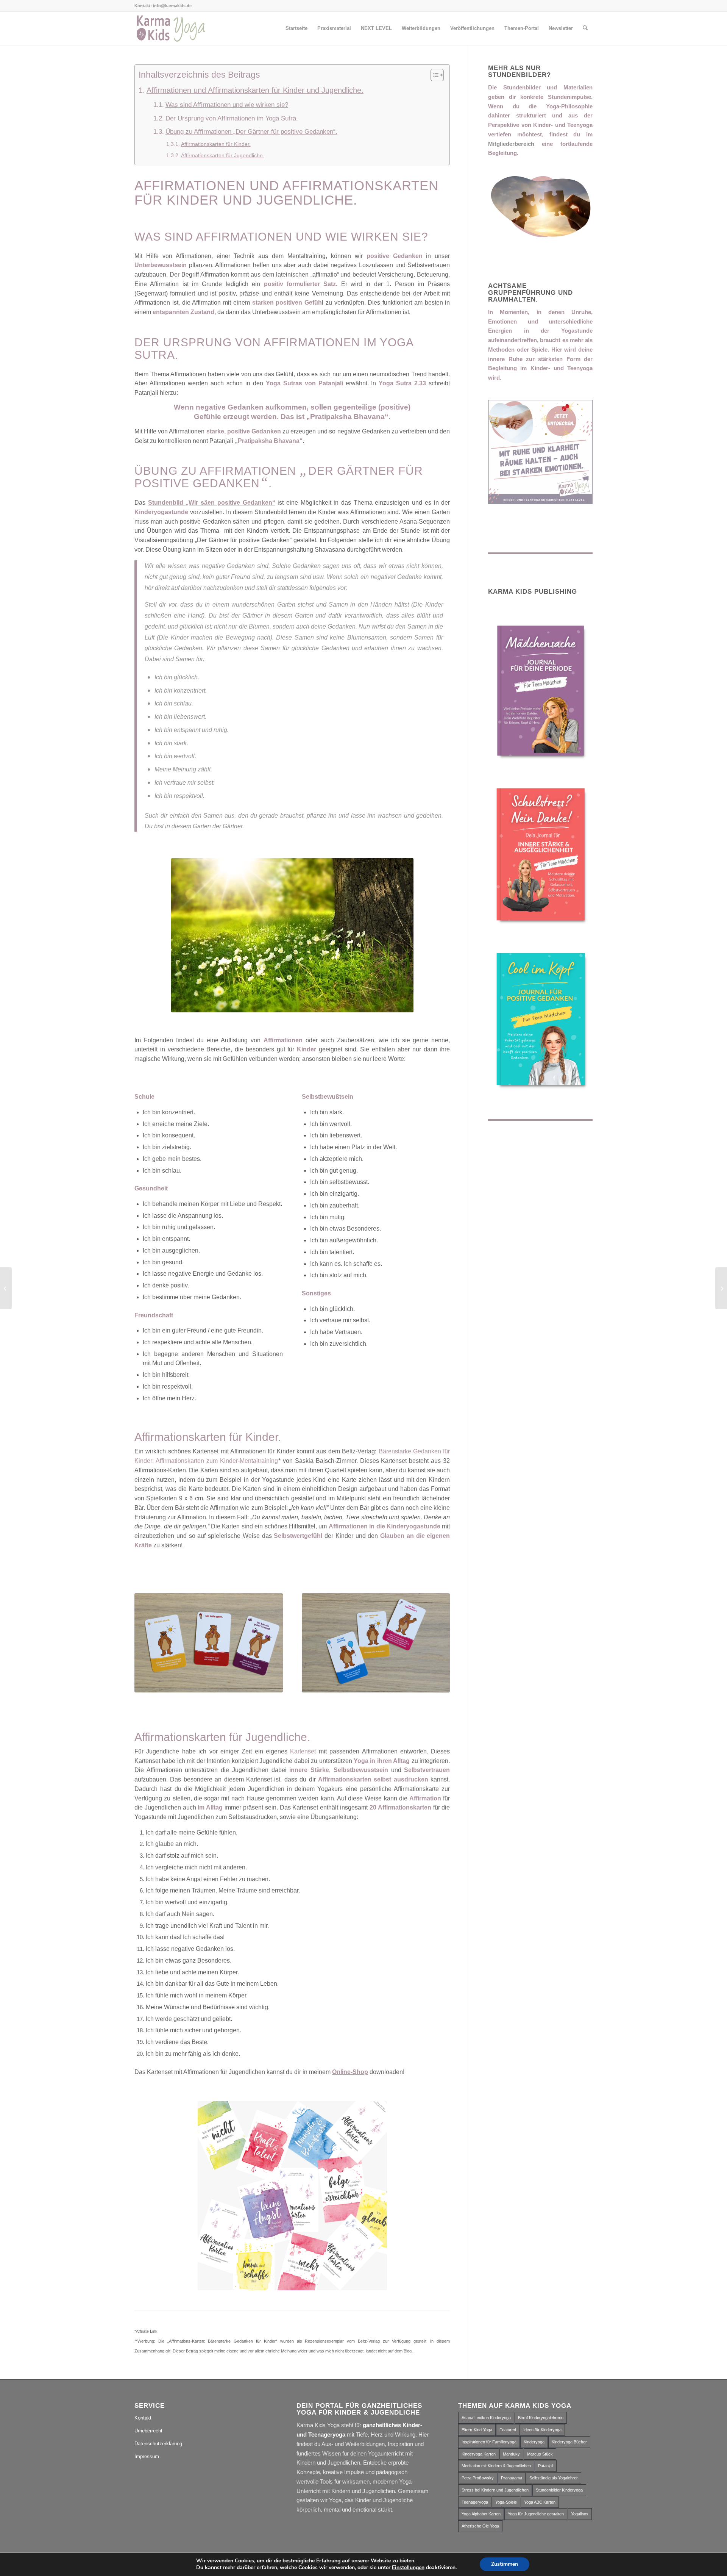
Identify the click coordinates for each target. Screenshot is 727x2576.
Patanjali (546, 2466)
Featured (508, 2430)
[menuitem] (296, 28)
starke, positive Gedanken (244, 431)
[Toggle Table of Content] (433, 75)
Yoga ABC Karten (540, 2502)
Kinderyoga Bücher (569, 2442)
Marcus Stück (540, 2454)
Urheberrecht (148, 2431)
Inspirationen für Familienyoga (489, 2442)
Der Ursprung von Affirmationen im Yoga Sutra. (232, 118)
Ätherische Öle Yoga (480, 2526)
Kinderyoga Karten (479, 2454)
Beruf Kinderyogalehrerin (541, 2418)
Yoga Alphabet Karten (481, 2514)
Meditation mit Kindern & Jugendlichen (496, 2466)
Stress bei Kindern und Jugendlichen (495, 2490)
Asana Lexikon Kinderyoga (486, 2418)
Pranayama (512, 2478)
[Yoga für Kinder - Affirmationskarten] (209, 1643)
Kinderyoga (534, 2442)
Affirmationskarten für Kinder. (216, 144)
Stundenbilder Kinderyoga (559, 2490)
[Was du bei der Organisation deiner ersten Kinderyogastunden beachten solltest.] (6, 1288)
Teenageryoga (475, 2502)
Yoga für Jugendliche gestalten (536, 2514)
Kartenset (303, 1751)
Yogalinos (580, 2514)
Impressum (147, 2456)
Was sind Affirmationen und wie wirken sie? (227, 105)
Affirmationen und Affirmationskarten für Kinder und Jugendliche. (255, 90)
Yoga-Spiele (506, 2502)
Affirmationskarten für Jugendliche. (223, 155)
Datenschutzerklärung (158, 2444)
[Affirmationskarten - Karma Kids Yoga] (376, 1643)
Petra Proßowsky (478, 2478)
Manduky (511, 2454)
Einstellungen (408, 2568)
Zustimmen (505, 2564)
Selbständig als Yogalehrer (554, 2478)
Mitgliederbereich (511, 144)
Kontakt (143, 2418)
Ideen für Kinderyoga (542, 2430)
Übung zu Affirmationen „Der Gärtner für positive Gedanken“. (251, 132)
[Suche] (585, 28)
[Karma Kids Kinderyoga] (171, 28)
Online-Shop (350, 2072)
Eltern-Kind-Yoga (477, 2430)
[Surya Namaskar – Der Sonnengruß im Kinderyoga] (721, 1288)
